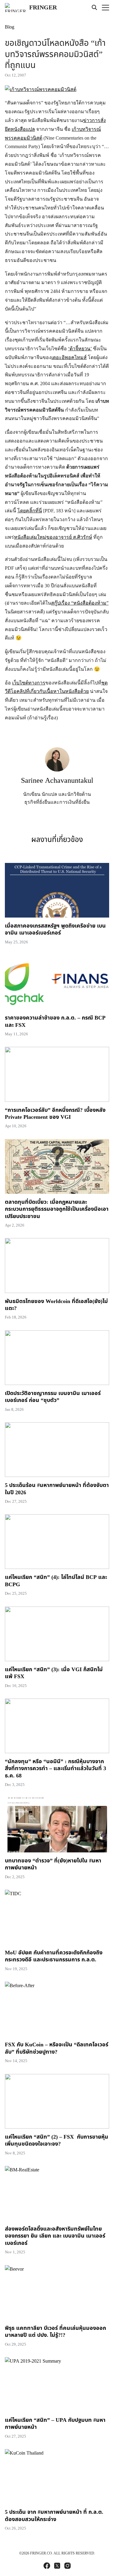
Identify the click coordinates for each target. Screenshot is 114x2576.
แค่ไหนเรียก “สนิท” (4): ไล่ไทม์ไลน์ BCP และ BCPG (56, 1581)
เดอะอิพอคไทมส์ (69, 357)
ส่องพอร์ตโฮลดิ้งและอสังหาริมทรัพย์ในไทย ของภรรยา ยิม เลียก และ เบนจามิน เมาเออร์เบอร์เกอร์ (55, 2236)
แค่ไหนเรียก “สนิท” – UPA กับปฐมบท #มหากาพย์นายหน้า (55, 2424)
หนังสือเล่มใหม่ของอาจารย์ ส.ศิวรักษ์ (53, 537)
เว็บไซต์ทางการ (29, 683)
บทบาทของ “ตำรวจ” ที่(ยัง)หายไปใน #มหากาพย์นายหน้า (53, 1864)
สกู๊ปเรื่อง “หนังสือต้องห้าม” (80, 603)
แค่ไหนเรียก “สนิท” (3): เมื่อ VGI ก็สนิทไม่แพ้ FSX (54, 1673)
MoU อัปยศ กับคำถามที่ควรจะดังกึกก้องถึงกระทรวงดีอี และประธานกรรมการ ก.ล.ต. (54, 1956)
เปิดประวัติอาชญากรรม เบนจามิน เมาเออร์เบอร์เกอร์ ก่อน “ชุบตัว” (53, 1397)
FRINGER (43, 8)
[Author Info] (57, 770)
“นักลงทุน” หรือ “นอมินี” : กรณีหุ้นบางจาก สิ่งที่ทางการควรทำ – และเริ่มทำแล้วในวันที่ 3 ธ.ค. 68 (55, 1769)
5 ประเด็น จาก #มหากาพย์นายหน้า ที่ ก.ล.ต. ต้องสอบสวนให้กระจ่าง (54, 2516)
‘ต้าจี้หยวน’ (80, 349)
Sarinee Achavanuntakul (57, 781)
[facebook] (47, 2566)
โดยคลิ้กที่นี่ (30, 511)
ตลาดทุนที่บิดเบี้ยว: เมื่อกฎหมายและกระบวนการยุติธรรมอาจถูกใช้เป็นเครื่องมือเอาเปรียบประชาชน (57, 1209)
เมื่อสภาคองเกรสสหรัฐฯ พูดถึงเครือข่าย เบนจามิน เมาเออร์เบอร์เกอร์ (55, 929)
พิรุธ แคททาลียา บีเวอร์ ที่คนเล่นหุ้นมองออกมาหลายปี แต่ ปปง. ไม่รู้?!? (55, 2332)
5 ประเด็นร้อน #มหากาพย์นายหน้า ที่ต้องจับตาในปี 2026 (57, 1489)
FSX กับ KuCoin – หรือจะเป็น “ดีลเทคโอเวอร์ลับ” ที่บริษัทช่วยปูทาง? (57, 2048)
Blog (10, 27)
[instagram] (67, 2566)
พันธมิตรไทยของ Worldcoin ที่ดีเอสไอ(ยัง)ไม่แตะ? (56, 1305)
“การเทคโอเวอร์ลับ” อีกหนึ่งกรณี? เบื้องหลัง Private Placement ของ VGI (55, 1114)
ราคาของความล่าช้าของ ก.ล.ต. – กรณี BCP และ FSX (55, 1021)
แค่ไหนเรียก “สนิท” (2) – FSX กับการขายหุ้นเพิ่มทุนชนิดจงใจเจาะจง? (57, 2140)
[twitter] (57, 2566)
